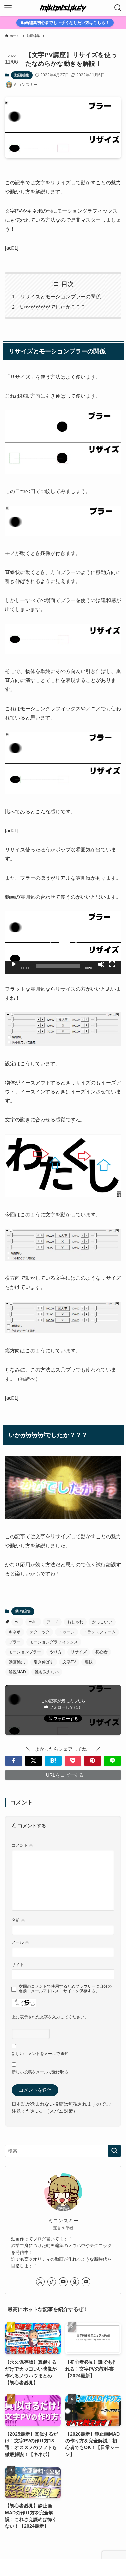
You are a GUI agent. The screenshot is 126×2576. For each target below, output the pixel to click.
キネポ (15, 1632)
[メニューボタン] (8, 8)
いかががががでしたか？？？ (53, 307)
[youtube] (63, 2282)
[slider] (58, 966)
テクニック (40, 1632)
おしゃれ (75, 1622)
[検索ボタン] (118, 8)
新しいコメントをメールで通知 (40, 2054)
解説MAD (17, 1672)
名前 (18, 1920)
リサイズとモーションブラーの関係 (60, 296)
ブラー (15, 1642)
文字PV (69, 1662)
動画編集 (22, 75)
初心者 (101, 1652)
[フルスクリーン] (112, 964)
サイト (18, 1965)
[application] (63, 943)
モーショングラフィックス (54, 1642)
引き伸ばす (44, 1662)
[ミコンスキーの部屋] (63, 8)
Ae (17, 1622)
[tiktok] (52, 2282)
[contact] (86, 2282)
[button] (63, 943)
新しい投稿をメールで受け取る (40, 2072)
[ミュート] (101, 964)
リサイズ (79, 1652)
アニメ (52, 1622)
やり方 (56, 1652)
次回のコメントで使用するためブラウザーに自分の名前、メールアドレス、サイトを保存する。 (65, 1989)
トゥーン (67, 1632)
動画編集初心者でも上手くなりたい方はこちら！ (65, 23)
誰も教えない (47, 1672)
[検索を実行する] (114, 2151)
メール (20, 1942)
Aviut (33, 1622)
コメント (22, 1845)
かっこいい (102, 1622)
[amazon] (75, 2282)
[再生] (14, 964)
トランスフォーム (99, 1632)
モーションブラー (25, 1652)
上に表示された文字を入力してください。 (50, 2017)
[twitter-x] (40, 2282)
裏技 (89, 1662)
